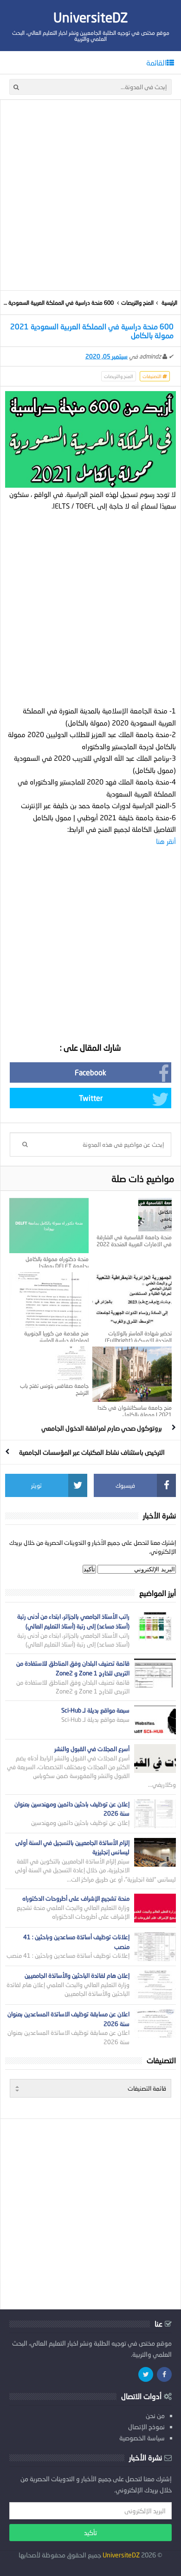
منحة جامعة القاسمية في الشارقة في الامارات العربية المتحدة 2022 (134, 1241)
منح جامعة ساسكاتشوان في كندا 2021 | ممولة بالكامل (135, 1411)
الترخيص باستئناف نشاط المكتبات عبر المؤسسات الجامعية (92, 1452)
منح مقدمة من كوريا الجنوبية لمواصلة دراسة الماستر (56, 1337)
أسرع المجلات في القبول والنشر (92, 1749)
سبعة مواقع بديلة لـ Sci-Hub (95, 1710)
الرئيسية (169, 303)
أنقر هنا (166, 841)
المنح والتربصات (137, 303)
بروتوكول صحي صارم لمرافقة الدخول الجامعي (102, 1428)
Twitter (91, 1098)
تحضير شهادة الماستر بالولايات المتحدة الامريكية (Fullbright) (138, 1337)
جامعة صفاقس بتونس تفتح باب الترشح (54, 1389)
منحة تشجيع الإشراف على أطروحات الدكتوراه (76, 1898)
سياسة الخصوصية (142, 2438)
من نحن (155, 2416)
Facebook (90, 1072)
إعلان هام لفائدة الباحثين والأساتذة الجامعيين (77, 1975)
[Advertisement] (90, 195)
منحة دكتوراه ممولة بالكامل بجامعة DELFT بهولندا (57, 1262)
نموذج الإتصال (146, 2427)
